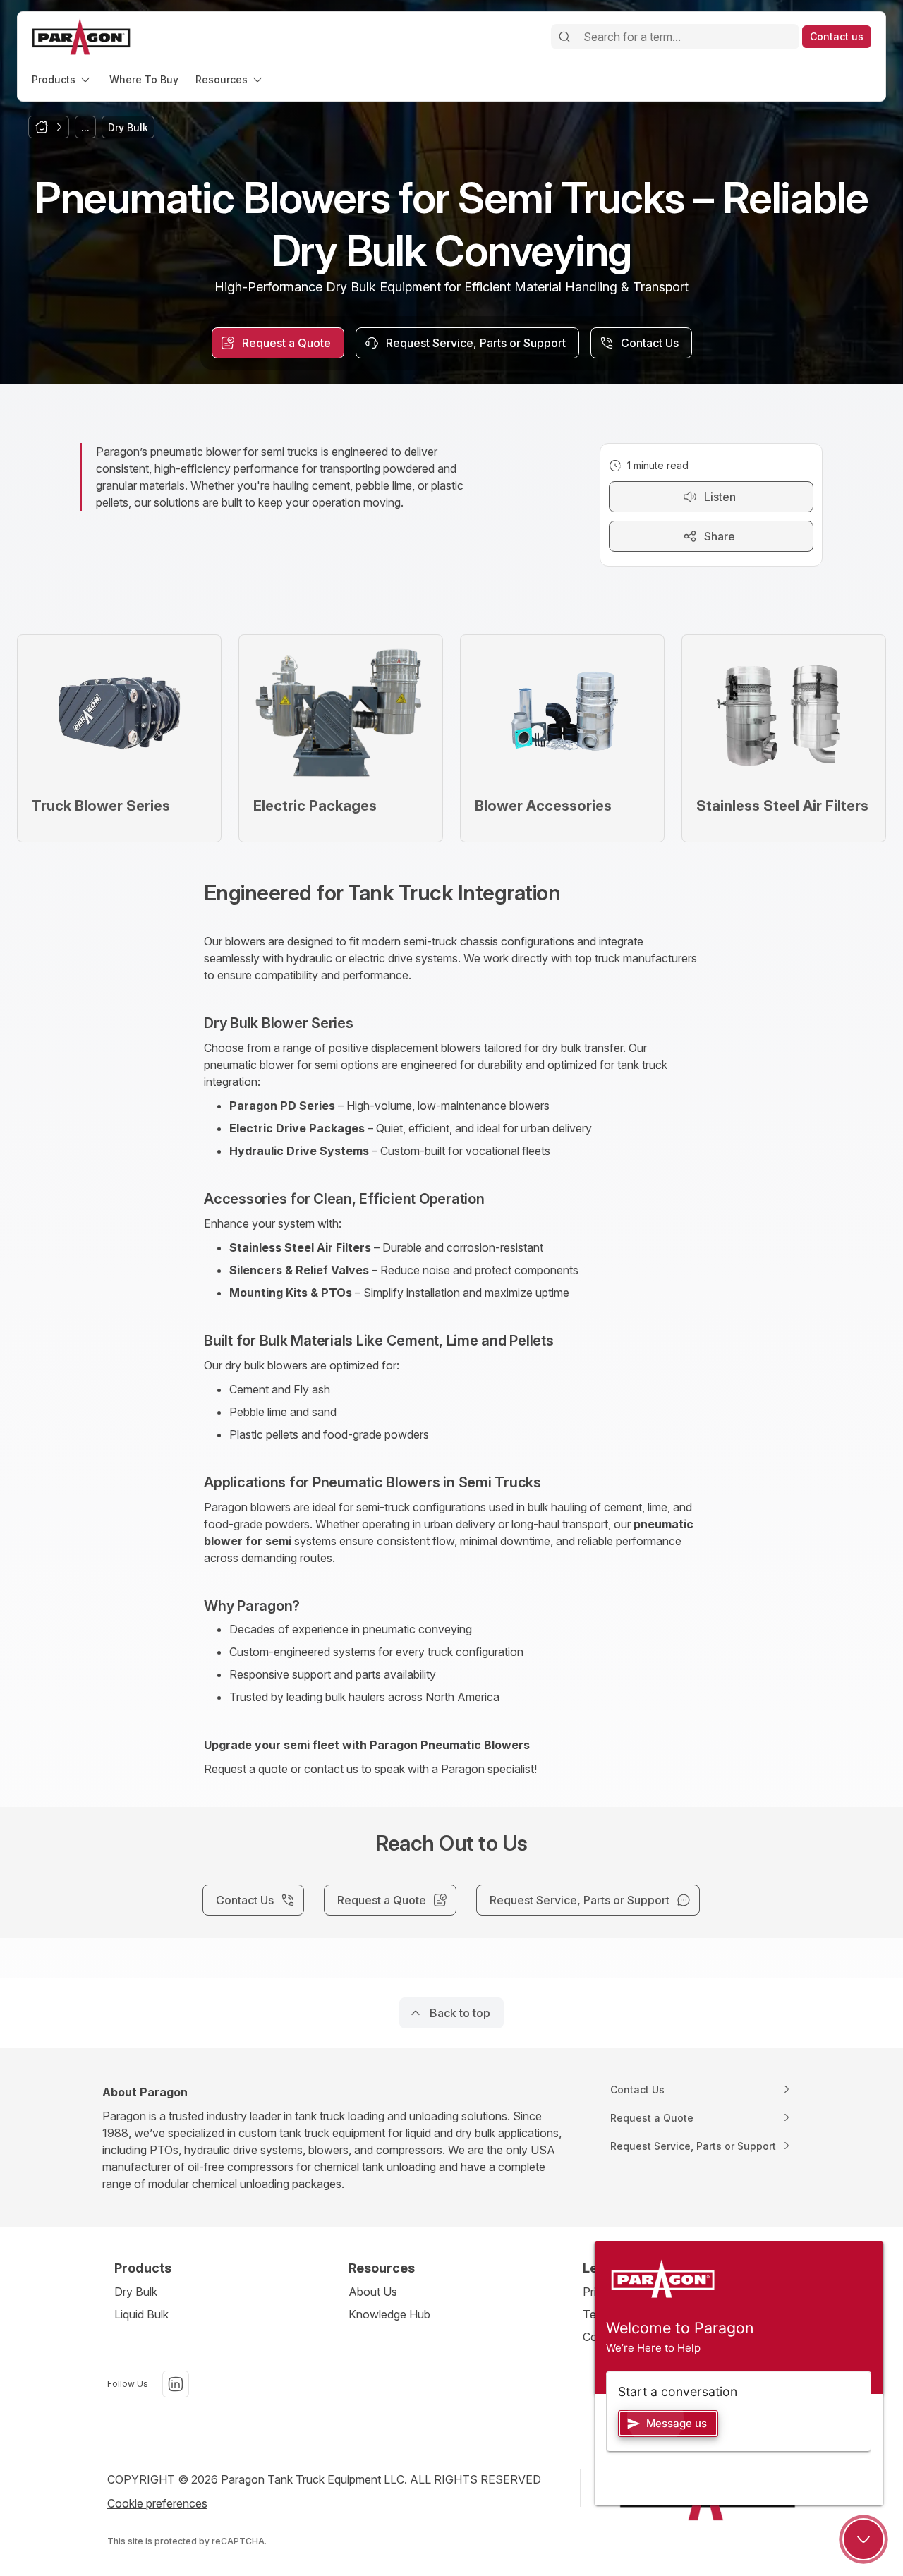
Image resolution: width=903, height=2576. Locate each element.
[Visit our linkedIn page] (176, 2384)
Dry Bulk (136, 2292)
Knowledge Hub (389, 2314)
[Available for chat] (863, 2539)
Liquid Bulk (141, 2314)
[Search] (564, 37)
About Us (373, 2292)
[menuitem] (62, 79)
